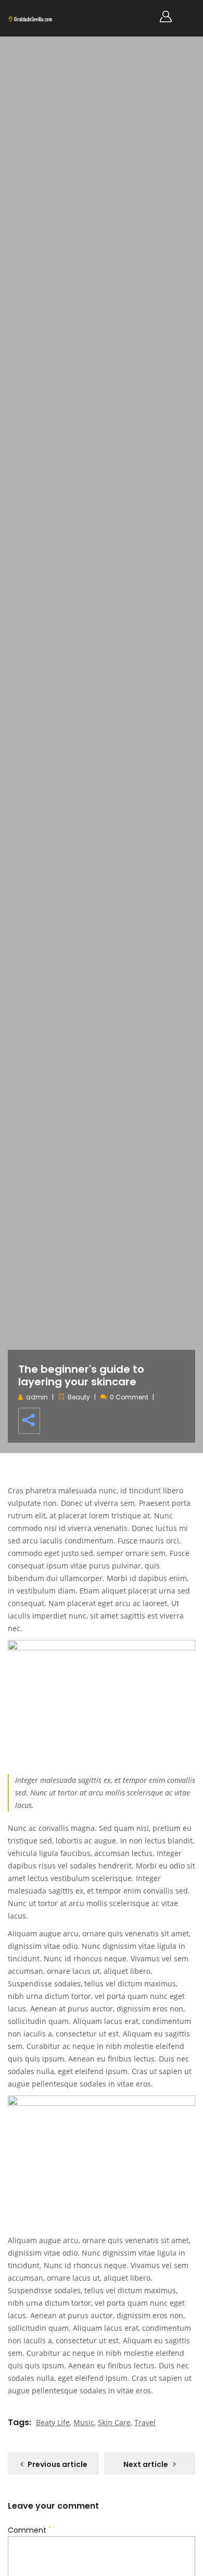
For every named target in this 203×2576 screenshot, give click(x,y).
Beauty (79, 1397)
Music (84, 2422)
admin (37, 1397)
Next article (146, 2464)
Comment (29, 2530)
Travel (145, 2422)
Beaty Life (53, 2422)
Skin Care (114, 2422)
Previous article (58, 2464)
